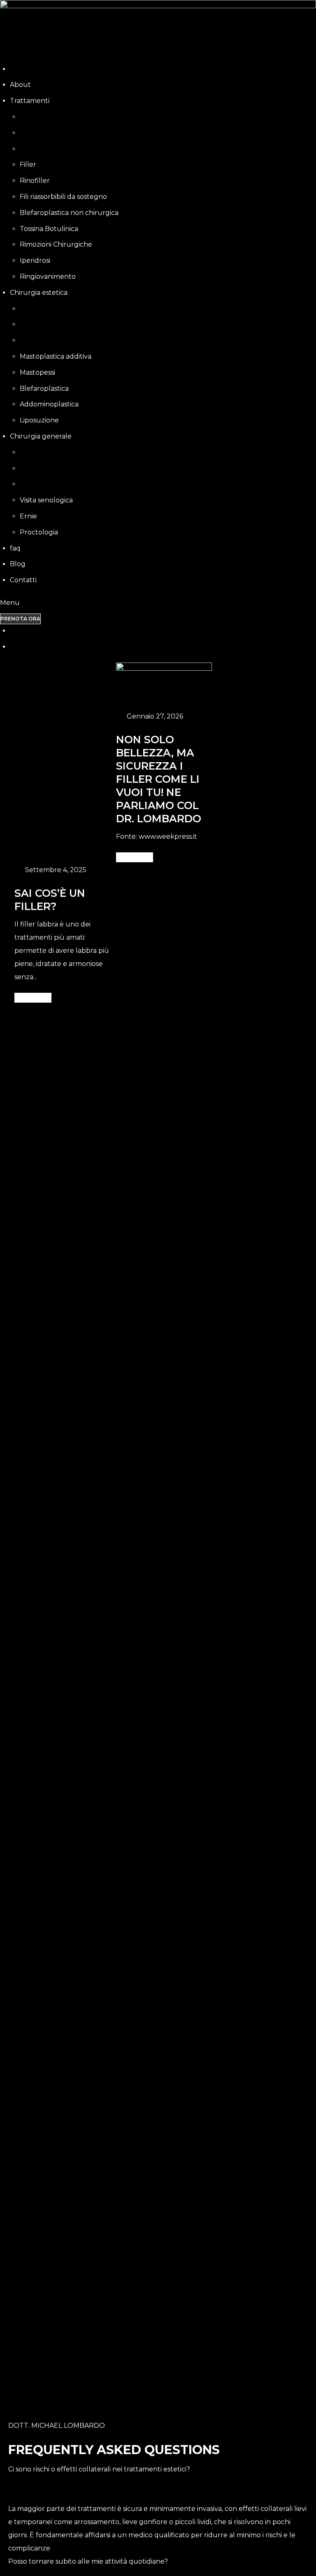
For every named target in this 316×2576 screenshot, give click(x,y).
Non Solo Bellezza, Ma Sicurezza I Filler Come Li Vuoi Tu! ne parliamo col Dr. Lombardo (159, 779)
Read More (132, 857)
